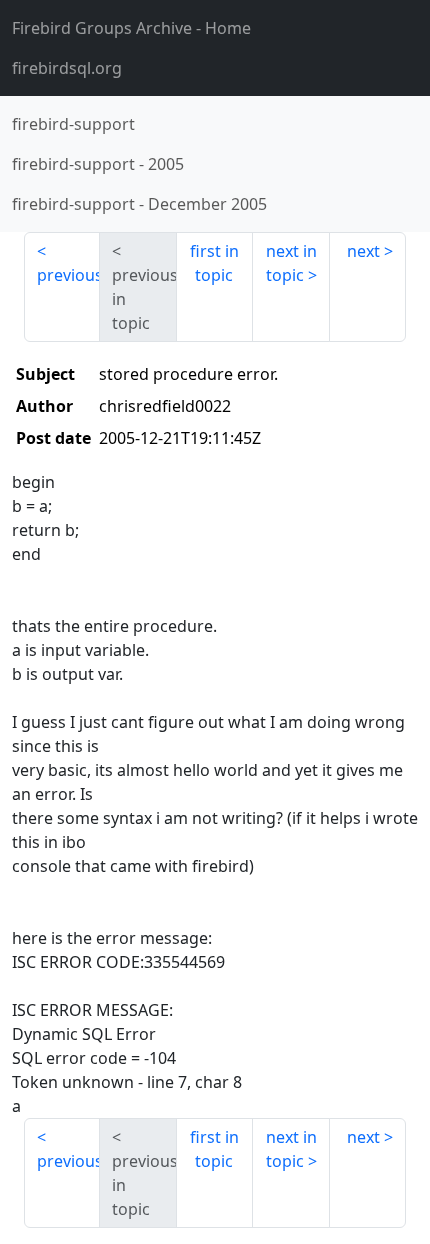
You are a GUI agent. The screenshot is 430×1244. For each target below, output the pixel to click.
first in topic (214, 263)
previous (68, 275)
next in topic (291, 263)
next (363, 251)
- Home (131, 28)
